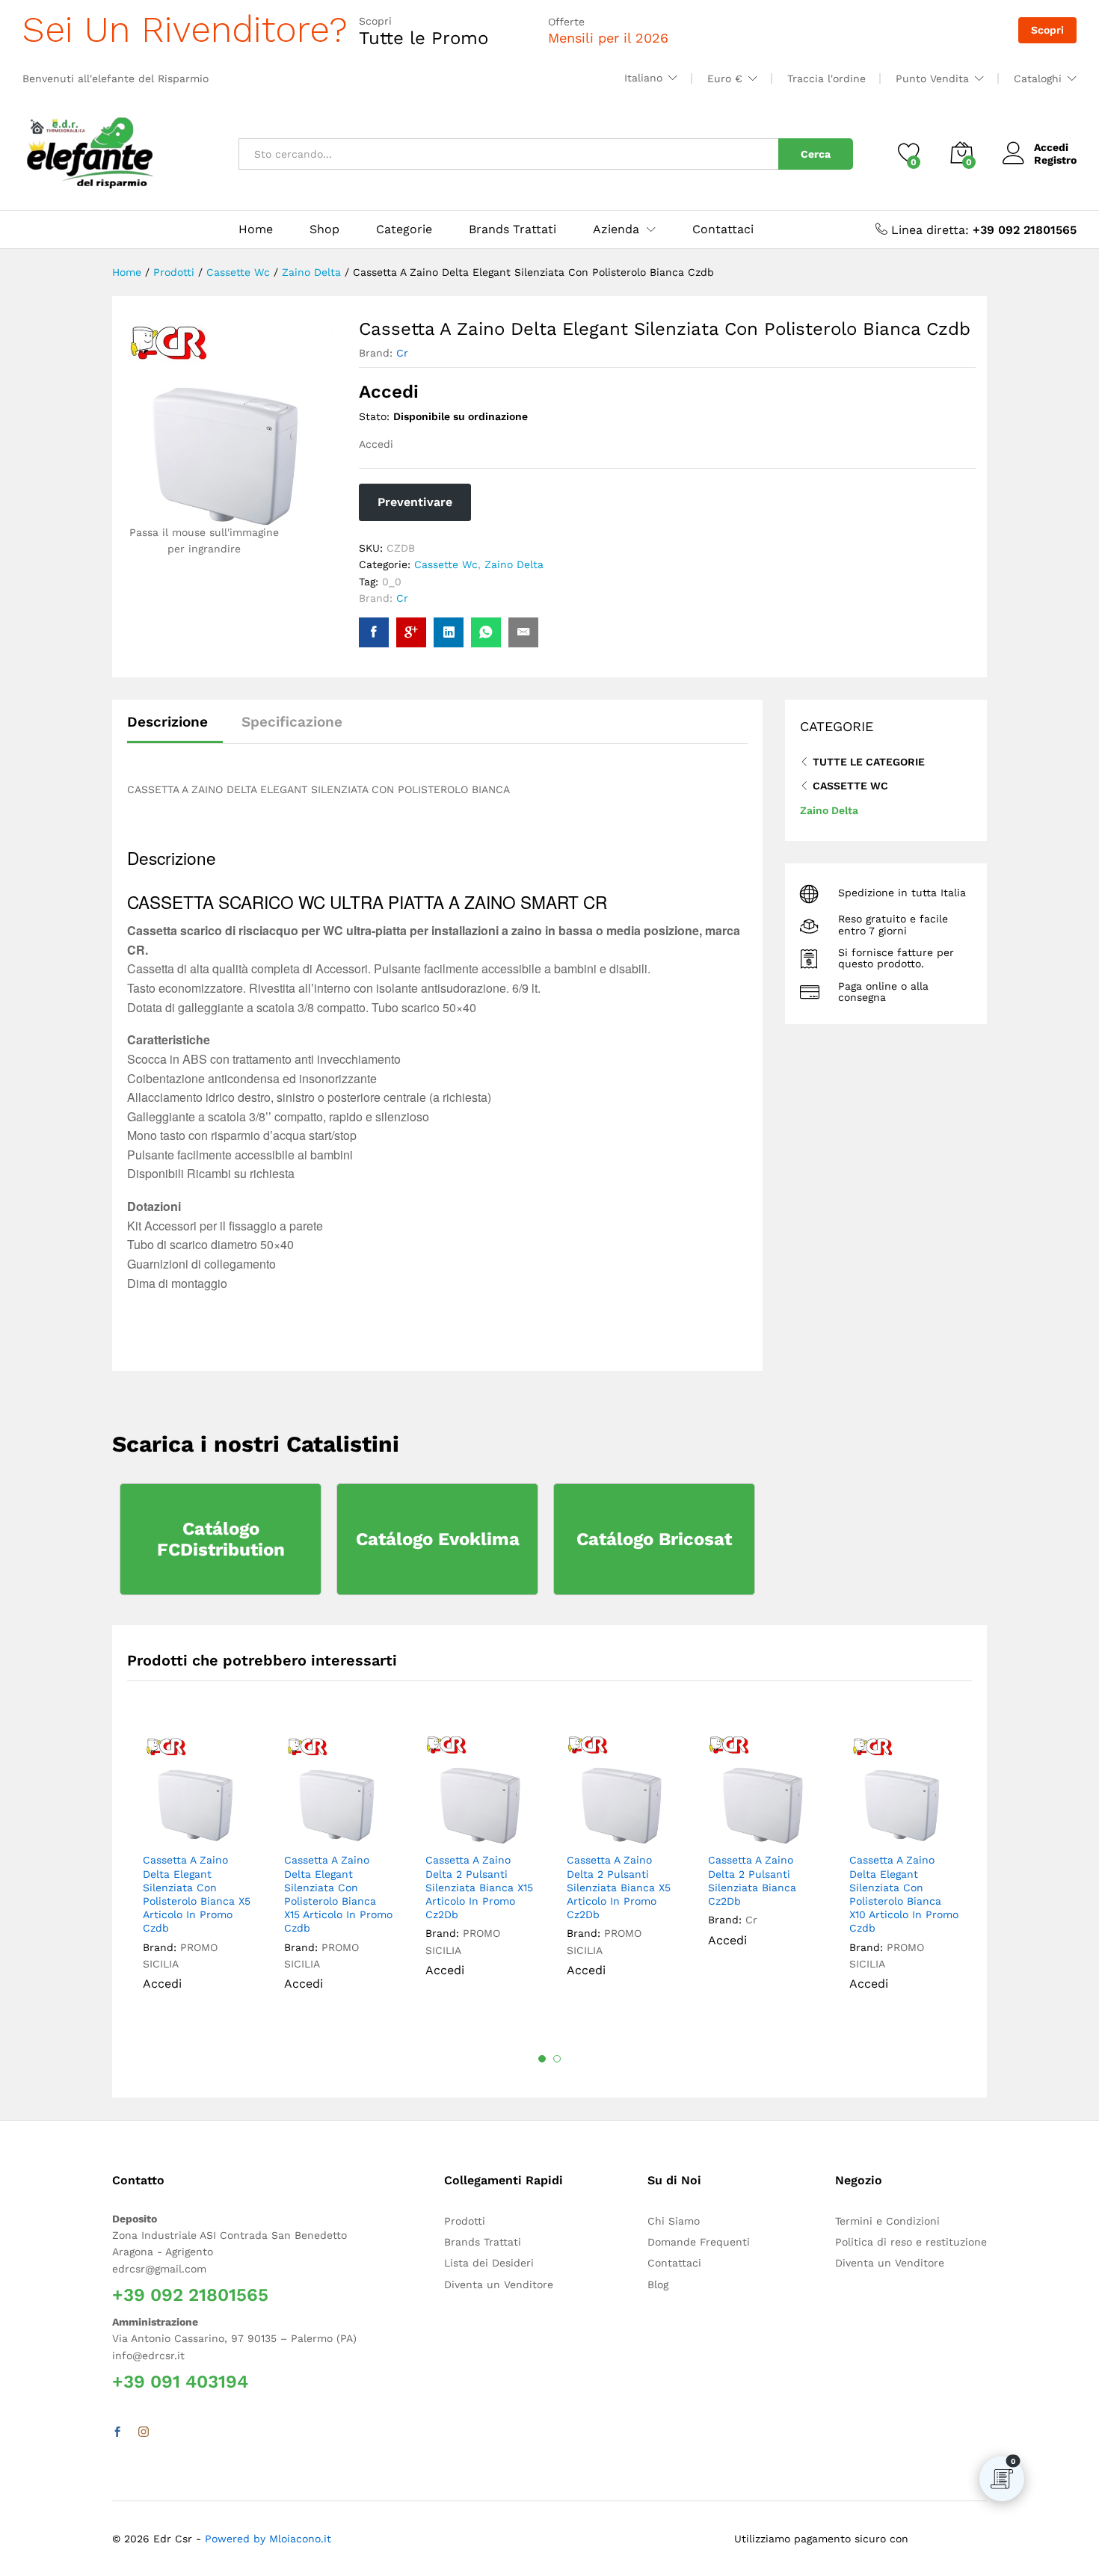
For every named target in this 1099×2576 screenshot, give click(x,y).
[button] (236, 1828)
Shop (324, 229)
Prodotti (465, 2221)
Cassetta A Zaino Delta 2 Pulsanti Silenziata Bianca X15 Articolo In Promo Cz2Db (479, 1887)
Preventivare (415, 502)
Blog (658, 2284)
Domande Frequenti (699, 2242)
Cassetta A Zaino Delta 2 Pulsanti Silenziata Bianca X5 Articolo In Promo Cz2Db (619, 1887)
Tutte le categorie (869, 762)
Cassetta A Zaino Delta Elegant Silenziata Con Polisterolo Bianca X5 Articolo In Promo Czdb (197, 1894)
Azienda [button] (616, 229)
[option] (198, 1873)
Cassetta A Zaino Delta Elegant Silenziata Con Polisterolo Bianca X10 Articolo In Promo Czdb (904, 1894)
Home (256, 229)
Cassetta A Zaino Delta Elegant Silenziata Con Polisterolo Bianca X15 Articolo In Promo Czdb (338, 1894)
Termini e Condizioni (887, 2221)
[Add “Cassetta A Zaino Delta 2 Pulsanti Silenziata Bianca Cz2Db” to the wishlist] (773, 1828)
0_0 (392, 582)
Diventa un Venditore (499, 2284)
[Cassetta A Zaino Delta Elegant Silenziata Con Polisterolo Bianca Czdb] (374, 632)
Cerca (816, 154)
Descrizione (167, 722)
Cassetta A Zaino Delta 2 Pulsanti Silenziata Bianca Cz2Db (752, 1880)
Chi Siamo (674, 2221)
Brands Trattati (512, 229)
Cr (402, 353)
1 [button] (542, 2059)
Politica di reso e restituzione (911, 2242)
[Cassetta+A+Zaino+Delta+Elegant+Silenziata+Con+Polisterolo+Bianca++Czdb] (449, 632)
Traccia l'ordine (826, 78)
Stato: (374, 416)
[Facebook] (117, 2432)
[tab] (175, 728)
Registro (1055, 160)
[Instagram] (144, 2432)
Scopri (1047, 30)
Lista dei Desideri (489, 2263)
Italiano (643, 78)
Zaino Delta (514, 564)
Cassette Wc (446, 564)
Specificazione (292, 722)
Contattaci (723, 229)
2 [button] (557, 2059)
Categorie (404, 229)
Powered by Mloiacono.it (268, 2539)
